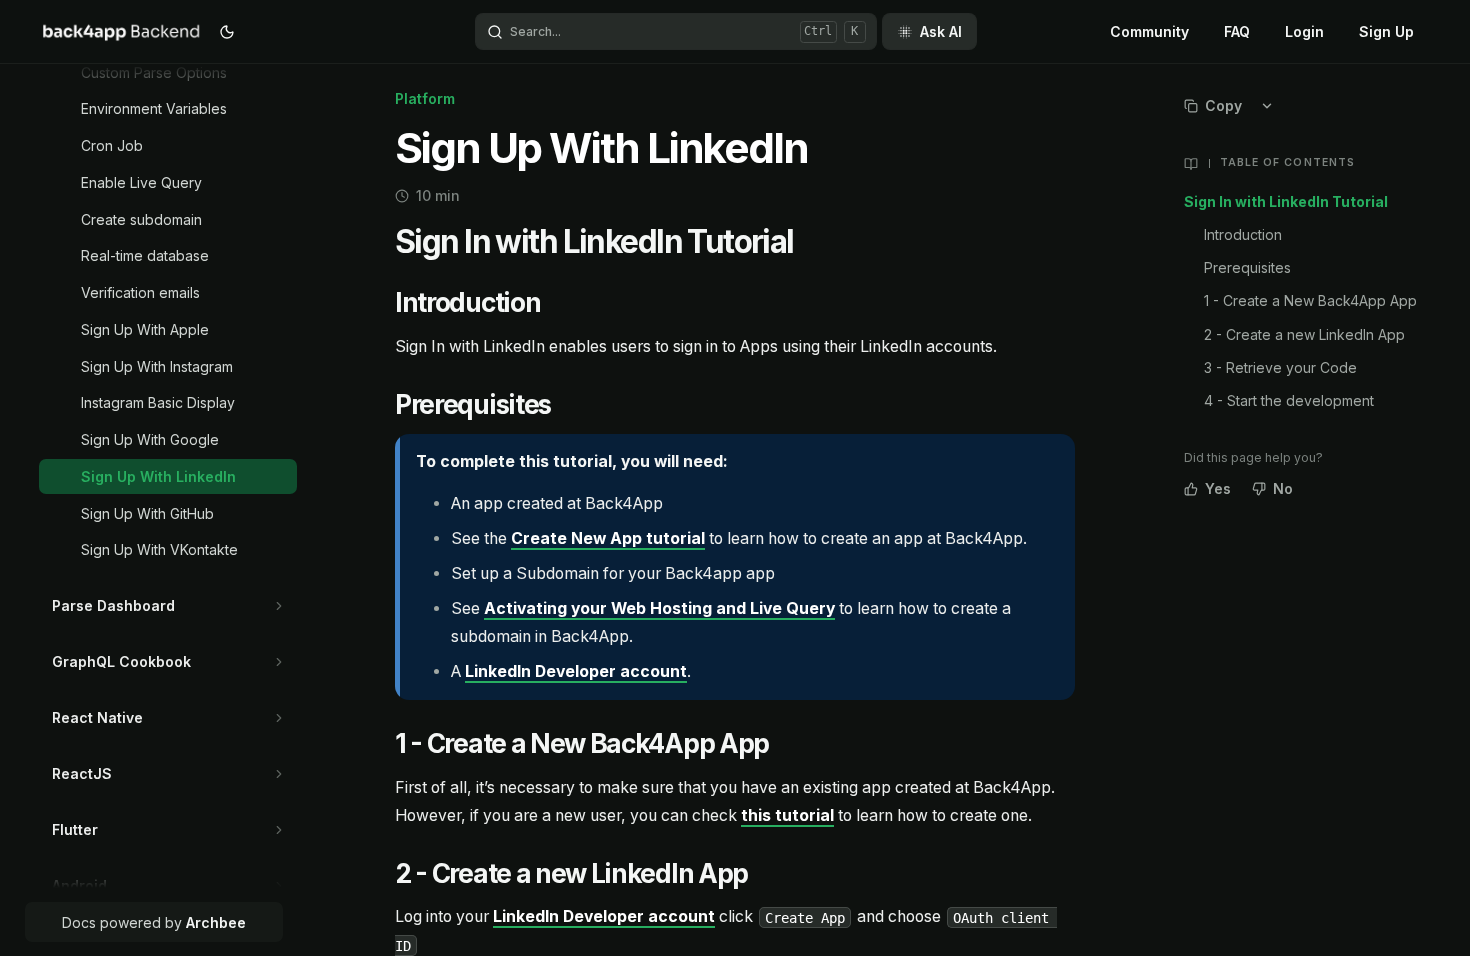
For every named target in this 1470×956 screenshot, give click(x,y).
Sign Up (1386, 31)
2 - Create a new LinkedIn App (1304, 334)
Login (1304, 31)
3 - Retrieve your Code (1280, 367)
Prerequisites (1247, 267)
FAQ (1237, 31)
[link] (183, 72)
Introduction (1243, 234)
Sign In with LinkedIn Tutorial (1286, 201)
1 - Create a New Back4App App (1310, 300)
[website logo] (122, 32)
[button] (279, 605)
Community (1149, 31)
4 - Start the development (1289, 400)
